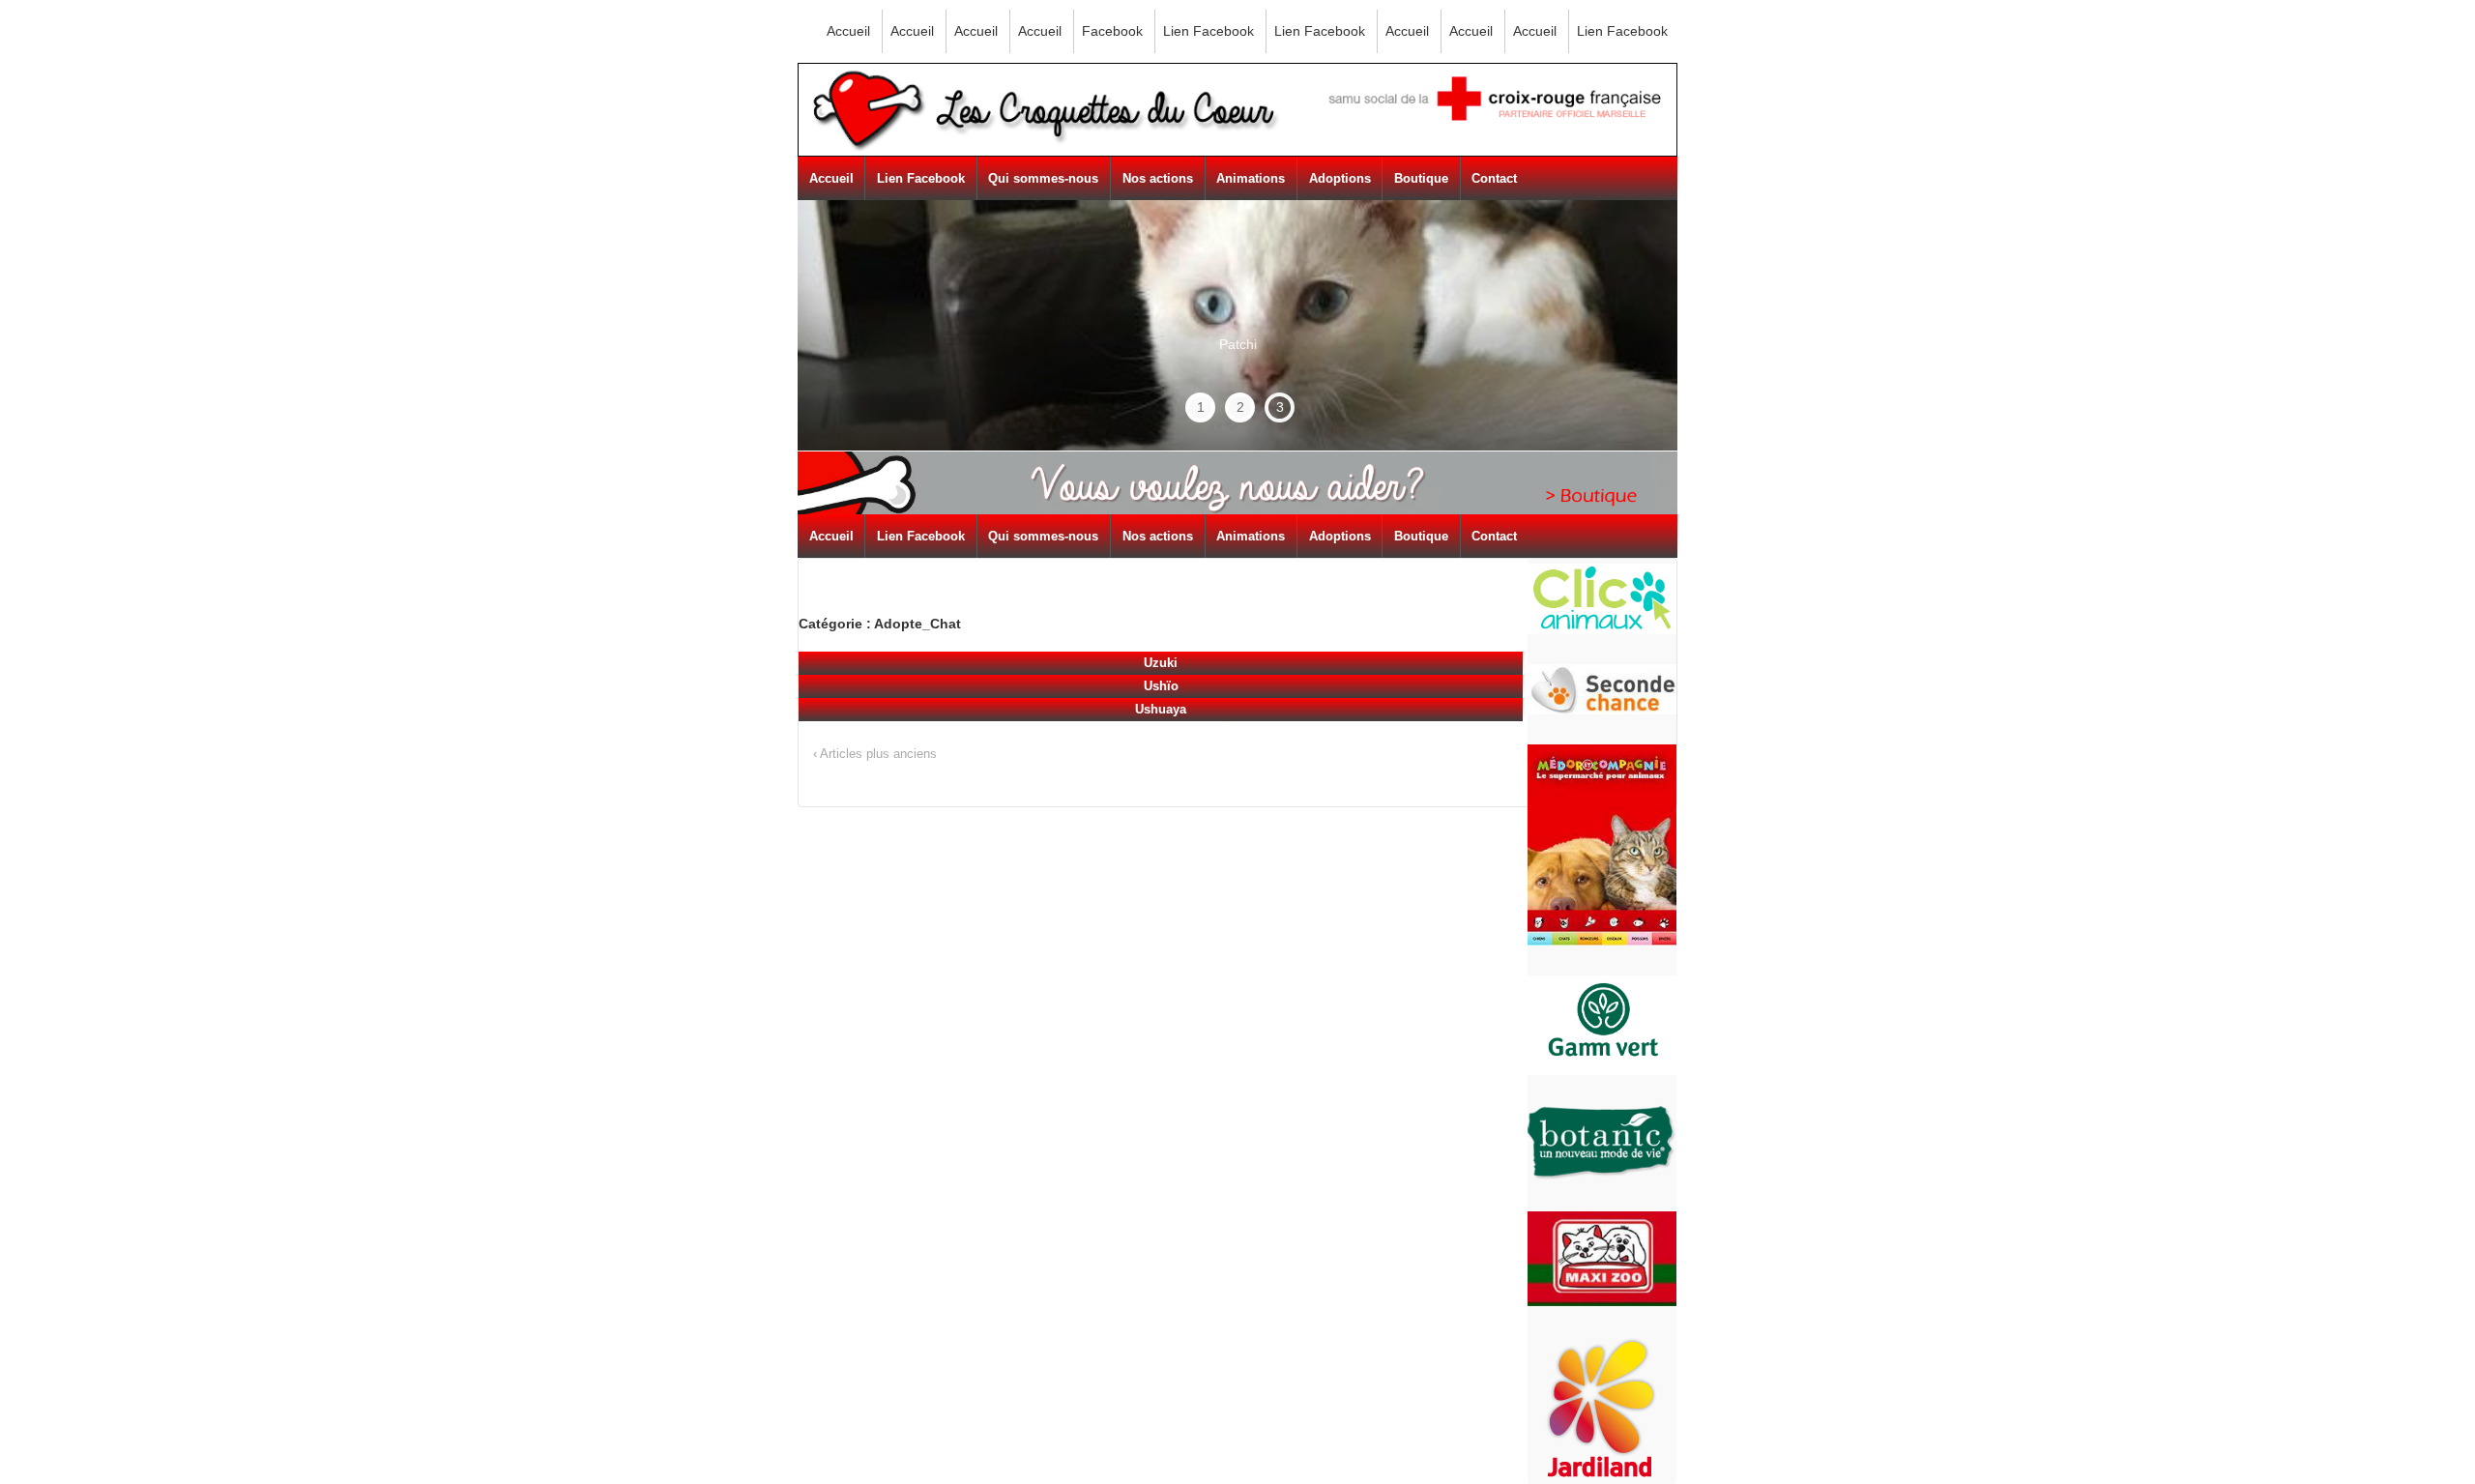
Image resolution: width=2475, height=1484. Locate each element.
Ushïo (1161, 686)
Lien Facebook (1208, 31)
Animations (1251, 178)
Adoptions (1340, 178)
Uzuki (1161, 663)
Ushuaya (1161, 709)
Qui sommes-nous (1043, 178)
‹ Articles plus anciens (875, 754)
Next (1626, 326)
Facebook (1112, 31)
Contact (1494, 178)
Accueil (848, 31)
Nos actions (1158, 178)
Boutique (1421, 178)
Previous (856, 300)
